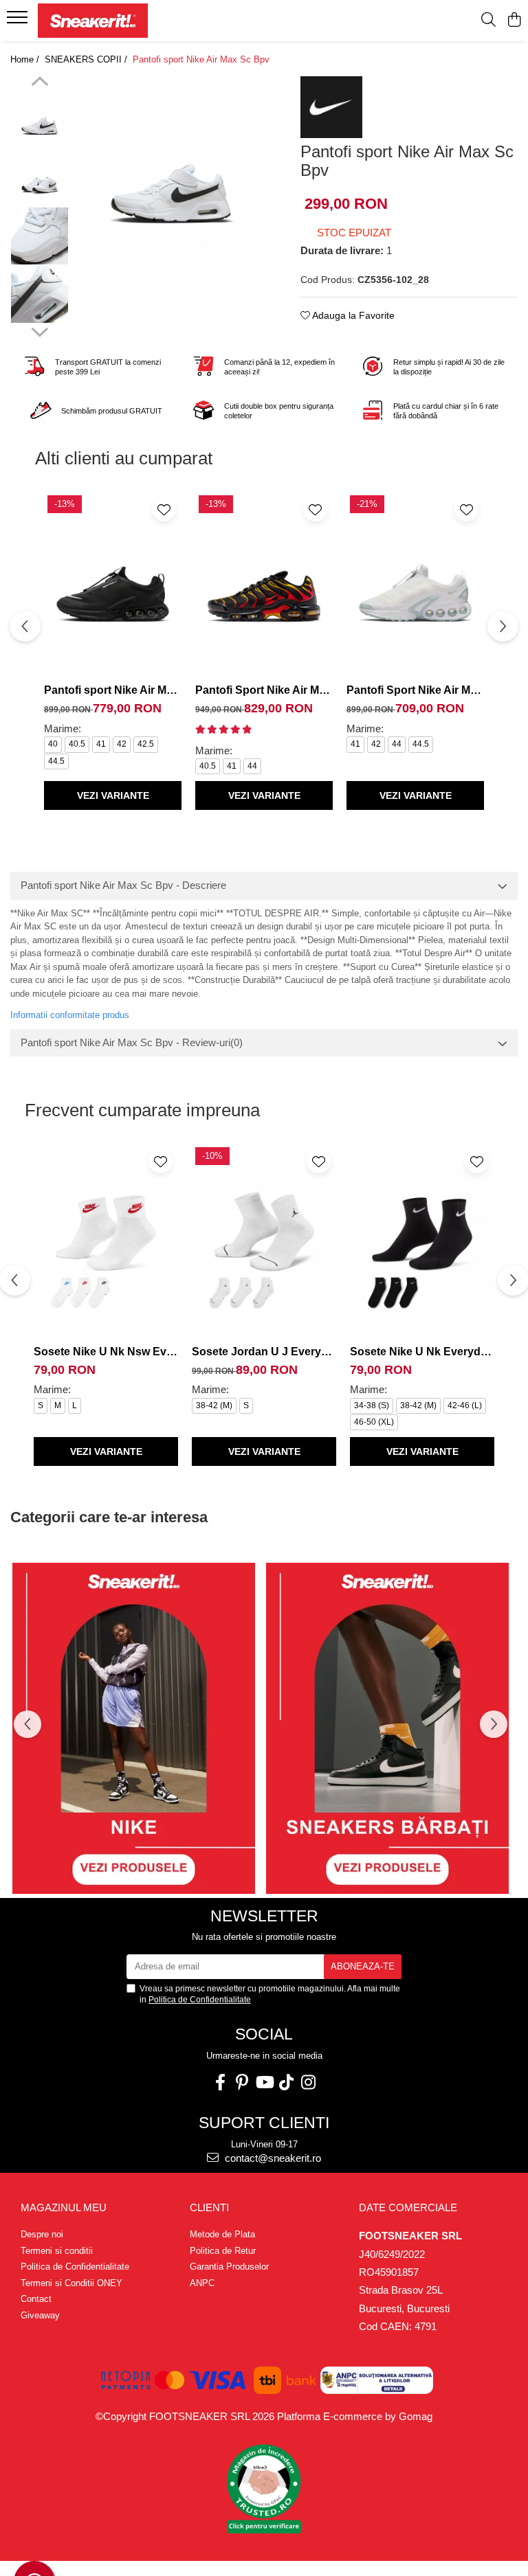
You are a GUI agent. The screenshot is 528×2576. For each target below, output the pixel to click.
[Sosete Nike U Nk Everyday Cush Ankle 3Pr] (422, 1241)
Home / (26, 59)
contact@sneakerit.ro (272, 2158)
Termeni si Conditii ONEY (71, 2283)
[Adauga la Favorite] (164, 509)
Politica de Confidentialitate (200, 2000)
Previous (40, 83)
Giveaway (40, 2315)
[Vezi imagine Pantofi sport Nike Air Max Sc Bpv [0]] (40, 119)
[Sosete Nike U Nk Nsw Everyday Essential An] (106, 1241)
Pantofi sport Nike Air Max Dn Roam (113, 690)
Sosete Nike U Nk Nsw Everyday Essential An (106, 1352)
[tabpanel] (171, 171)
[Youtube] (264, 2082)
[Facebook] (220, 2082)
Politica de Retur (223, 2251)
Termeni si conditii (57, 2251)
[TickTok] (286, 2082)
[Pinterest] (242, 2082)
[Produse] (19, 21)
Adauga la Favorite (352, 315)
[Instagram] (308, 2082)
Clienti (209, 2207)
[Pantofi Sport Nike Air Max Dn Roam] (415, 585)
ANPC (202, 2283)
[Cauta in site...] (488, 21)
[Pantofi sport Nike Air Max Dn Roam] (113, 585)
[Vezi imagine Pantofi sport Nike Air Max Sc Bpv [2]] (40, 236)
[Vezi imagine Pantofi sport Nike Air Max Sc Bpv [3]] (40, 294)
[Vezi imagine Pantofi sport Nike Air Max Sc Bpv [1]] (40, 178)
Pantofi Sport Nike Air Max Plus (264, 690)
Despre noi (42, 2234)
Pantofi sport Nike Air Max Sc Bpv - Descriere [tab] (123, 885)
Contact (36, 2299)
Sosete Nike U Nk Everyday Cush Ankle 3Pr (422, 1352)
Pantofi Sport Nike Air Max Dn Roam (415, 690)
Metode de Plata (222, 2234)
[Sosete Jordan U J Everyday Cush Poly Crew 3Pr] (264, 1241)
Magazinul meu (64, 2207)
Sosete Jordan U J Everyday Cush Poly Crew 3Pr (264, 1352)
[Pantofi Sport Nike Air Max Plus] (264, 585)
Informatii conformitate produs (70, 1015)
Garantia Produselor (229, 2267)
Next (40, 330)
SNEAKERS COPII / (87, 59)
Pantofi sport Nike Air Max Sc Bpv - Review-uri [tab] (132, 1042)
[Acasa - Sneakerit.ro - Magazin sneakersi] (93, 21)
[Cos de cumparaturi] (514, 21)
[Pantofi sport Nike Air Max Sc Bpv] (171, 171)
